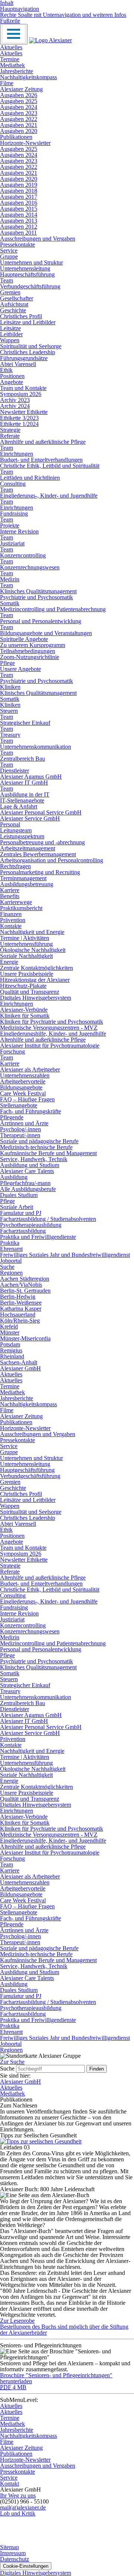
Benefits (10, 896)
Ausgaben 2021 (19, 125)
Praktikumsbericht (21, 908)
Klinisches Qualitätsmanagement (38, 591)
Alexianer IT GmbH (24, 783)
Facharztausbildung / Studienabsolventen (48, 1219)
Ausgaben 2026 (19, 95)
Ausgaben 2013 (19, 221)
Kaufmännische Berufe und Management (48, 1153)
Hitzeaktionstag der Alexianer (35, 980)
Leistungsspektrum (22, 836)
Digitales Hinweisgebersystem (36, 998)
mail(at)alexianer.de (23, 2507)
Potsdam (10, 1344)
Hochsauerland (18, 1315)
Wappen (10, 340)
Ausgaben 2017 (19, 197)
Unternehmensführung (26, 944)
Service (9, 251)
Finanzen (11, 914)
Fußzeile (10, 21)
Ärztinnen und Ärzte (24, 1123)
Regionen (11, 1273)
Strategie (10, 430)
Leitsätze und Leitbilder (28, 322)
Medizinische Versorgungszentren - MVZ (49, 1028)
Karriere (10, 890)
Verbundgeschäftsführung (30, 286)
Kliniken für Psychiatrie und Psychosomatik (52, 1022)
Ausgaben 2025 (19, 101)
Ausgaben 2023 (19, 113)
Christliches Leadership (28, 352)
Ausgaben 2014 (19, 215)
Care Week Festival (23, 1093)
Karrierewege (16, 902)
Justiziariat (12, 543)
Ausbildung (14, 1177)
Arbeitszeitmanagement (28, 848)
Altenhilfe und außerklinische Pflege (43, 442)
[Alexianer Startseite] (50, 40)
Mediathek (12, 65)
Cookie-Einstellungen (26, 2566)
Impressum (13, 2553)
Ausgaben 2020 (19, 131)
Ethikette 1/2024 (19, 424)
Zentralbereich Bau (23, 759)
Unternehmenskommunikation (36, 747)
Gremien (10, 292)
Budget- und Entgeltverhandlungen (41, 460)
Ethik (6, 370)
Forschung (12, 1052)
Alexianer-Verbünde (24, 1010)
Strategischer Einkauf (25, 723)
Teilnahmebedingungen (28, 651)
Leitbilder (11, 334)
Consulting (13, 484)
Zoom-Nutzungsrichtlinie (30, 657)
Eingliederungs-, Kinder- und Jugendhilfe (49, 496)
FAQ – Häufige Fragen (27, 1099)
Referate (10, 436)
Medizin (10, 579)
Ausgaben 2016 (19, 203)
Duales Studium (19, 1195)
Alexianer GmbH (20, 1368)
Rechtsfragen (15, 866)
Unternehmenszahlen (25, 1075)
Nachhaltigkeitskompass (28, 77)
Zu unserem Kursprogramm (33, 645)
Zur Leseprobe (17, 2321)
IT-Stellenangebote (22, 800)
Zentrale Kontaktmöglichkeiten (36, 968)
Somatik (10, 603)
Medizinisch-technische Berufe (36, 1147)
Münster (10, 1332)
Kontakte (11, 926)
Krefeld (9, 1326)
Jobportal (11, 1261)
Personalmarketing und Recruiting (40, 872)
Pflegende (12, 1117)
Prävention (13, 920)
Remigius (11, 1350)
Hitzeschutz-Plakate (23, 986)
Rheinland (12, 1356)
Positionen (12, 376)
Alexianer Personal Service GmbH (41, 812)
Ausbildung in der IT (25, 794)
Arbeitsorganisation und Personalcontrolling (52, 860)
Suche (7, 1267)
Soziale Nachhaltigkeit (26, 956)
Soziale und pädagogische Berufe (39, 1141)
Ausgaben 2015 (19, 209)
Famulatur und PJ (21, 1213)
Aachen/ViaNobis (21, 1285)
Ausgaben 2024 (19, 107)
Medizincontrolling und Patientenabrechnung (53, 609)
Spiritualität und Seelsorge (31, 346)
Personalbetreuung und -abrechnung (42, 842)
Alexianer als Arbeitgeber (30, 1069)
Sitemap (9, 2547)
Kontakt (9, 2484)
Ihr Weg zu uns (18, 2495)
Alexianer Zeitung (21, 89)
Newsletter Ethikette (24, 412)
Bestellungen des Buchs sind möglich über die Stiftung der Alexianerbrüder (64, 2330)
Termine (10, 59)
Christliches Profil (21, 316)
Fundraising (14, 514)
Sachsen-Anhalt (19, 1362)
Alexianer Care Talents (27, 1171)
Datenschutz (15, 2559)
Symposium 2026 (21, 394)
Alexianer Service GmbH (30, 818)
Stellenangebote (19, 1105)
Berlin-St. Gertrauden (25, 1291)
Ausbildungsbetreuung (27, 884)
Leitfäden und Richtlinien (30, 478)
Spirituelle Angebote (24, 639)
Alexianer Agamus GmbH (31, 777)
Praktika (10, 1243)
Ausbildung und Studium (30, 1165)
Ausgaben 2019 (19, 185)
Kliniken (10, 687)
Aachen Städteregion (25, 1279)
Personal (10, 824)
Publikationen (16, 137)
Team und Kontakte (23, 388)
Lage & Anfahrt (19, 806)
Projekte (10, 525)
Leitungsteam (16, 830)
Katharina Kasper (21, 1309)
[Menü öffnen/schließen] (14, 34)
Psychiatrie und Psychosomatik (36, 597)
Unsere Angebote (20, 669)
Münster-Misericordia (25, 1338)
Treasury (10, 735)
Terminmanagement (23, 878)
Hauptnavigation (20, 9)
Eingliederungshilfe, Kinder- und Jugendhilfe (53, 1034)
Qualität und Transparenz (30, 992)
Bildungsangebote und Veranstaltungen (46, 633)
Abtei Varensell (18, 364)
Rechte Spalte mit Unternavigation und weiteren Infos (63, 15)
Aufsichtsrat (14, 304)
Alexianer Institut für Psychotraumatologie (50, 1046)
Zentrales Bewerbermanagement (38, 854)
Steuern (9, 711)
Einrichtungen (17, 454)
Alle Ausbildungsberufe (28, 1189)
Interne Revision (19, 531)
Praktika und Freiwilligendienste (38, 1237)
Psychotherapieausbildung (31, 1225)
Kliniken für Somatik (25, 1016)
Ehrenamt (11, 1249)
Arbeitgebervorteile (23, 1081)
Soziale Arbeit (17, 1207)
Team (7, 280)
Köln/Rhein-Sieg (20, 1321)
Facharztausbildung (23, 1231)
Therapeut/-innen (20, 1135)
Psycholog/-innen (20, 1129)
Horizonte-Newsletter (25, 143)
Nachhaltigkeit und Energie (32, 932)
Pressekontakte (17, 245)
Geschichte (13, 310)
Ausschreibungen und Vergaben (38, 239)
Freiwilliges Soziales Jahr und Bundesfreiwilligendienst (65, 1255)
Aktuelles (11, 47)
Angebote (12, 382)
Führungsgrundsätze (24, 358)
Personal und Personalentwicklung (41, 621)
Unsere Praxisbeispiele (27, 974)
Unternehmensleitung (25, 268)
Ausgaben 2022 (19, 119)
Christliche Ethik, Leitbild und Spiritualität (50, 466)
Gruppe (9, 256)
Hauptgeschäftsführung (27, 274)
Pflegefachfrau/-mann (25, 1183)
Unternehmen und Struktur (31, 262)
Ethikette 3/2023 (19, 418)
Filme (7, 83)
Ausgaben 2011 (18, 233)
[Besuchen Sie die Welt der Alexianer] (52, 2541)
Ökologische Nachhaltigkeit (33, 950)
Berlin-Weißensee (21, 1303)
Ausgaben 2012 (19, 227)
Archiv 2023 (15, 400)
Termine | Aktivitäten (25, 938)
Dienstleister (15, 771)
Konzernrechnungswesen (30, 567)
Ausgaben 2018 (19, 191)
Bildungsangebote (21, 1087)
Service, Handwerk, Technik (34, 1159)
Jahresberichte (17, 71)
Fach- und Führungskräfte (31, 1111)
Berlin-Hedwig (18, 1297)
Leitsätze (10, 328)
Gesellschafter (17, 298)
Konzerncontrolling (23, 555)
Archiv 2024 (15, 406)
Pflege (7, 663)
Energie (9, 962)
